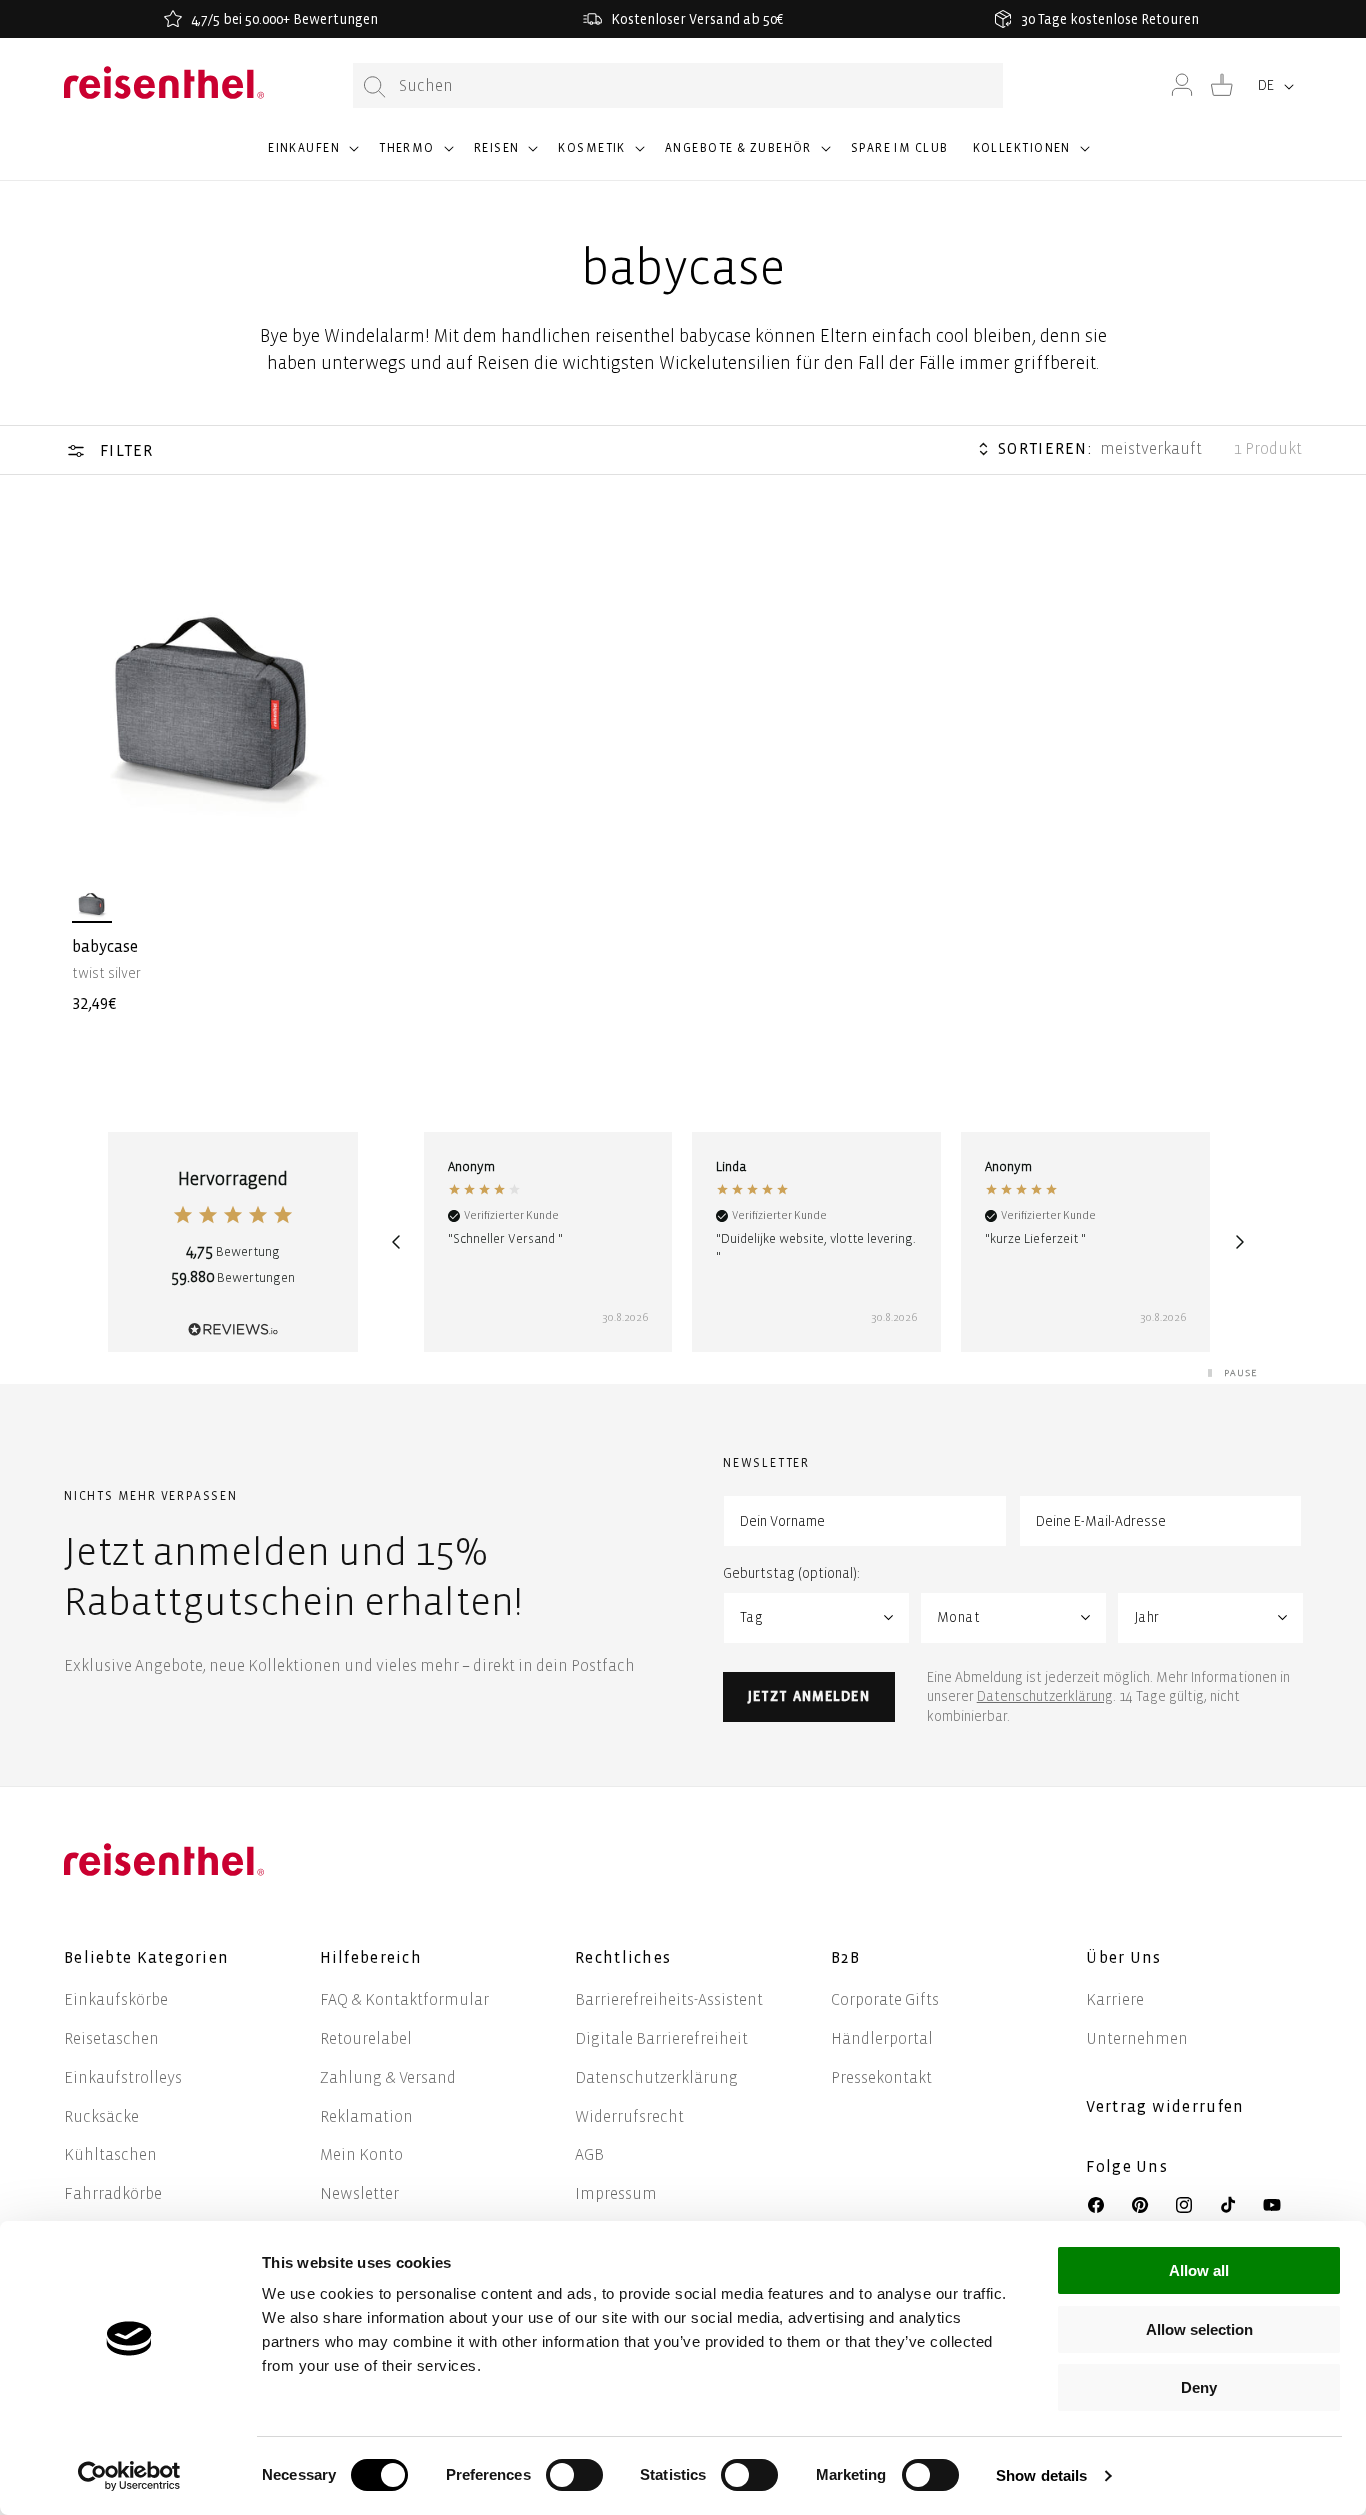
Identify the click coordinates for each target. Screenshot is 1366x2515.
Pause (1241, 1372)
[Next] (1240, 1242)
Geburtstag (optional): (791, 1573)
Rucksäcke (101, 2116)
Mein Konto (361, 2154)
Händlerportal (882, 2038)
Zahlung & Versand (388, 2077)
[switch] (574, 2475)
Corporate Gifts (885, 1999)
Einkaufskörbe (116, 1999)
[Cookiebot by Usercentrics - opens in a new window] (129, 2476)
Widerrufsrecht (629, 2116)
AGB (589, 2154)
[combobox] (678, 85)
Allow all (1199, 2270)
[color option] (92, 903)
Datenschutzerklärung (1045, 1696)
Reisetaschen (111, 2038)
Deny (1199, 2387)
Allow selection (1199, 2329)
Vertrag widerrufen (1167, 2106)
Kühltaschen (110, 2154)
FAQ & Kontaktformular (404, 1999)
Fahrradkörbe (113, 2193)
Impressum (616, 2193)
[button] (311, 157)
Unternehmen (1137, 2038)
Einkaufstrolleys (123, 2077)
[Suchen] (375, 86)
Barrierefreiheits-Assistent (669, 1999)
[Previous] (396, 1242)
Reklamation (366, 2116)
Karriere (1115, 1999)
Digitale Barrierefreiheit (661, 2038)
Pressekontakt (881, 2077)
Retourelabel (366, 2038)
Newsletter (359, 2193)
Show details (1041, 2475)
